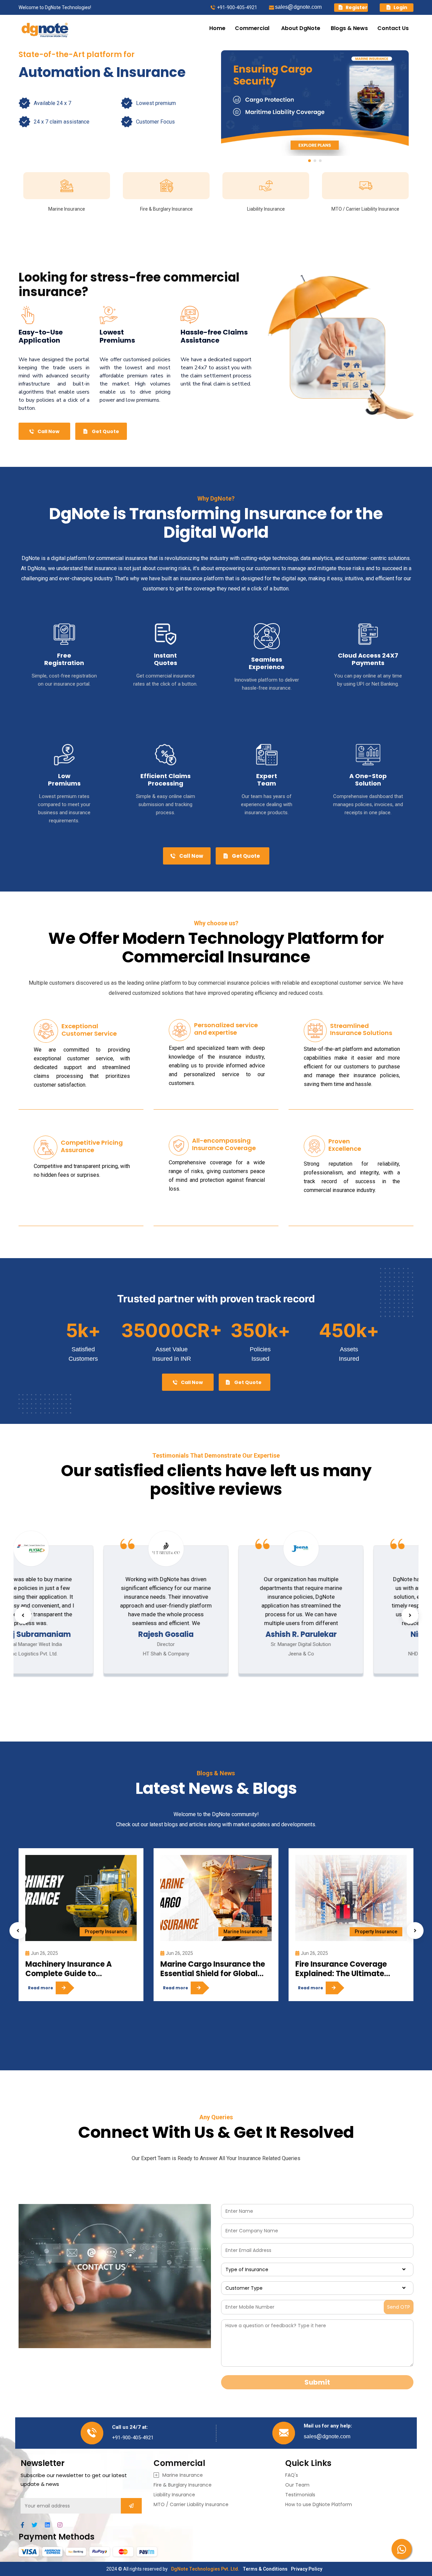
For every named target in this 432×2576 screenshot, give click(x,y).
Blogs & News (349, 28)
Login (400, 7)
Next (410, 1615)
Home (217, 28)
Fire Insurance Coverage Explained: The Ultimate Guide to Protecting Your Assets (206, 1969)
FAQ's (292, 2475)
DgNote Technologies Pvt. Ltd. (205, 2569)
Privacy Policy (307, 2569)
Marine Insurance (108, 1932)
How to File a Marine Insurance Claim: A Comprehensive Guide (337, 1969)
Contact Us (393, 28)
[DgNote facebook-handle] (25, 2525)
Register (356, 7)
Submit (317, 2382)
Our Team (297, 2485)
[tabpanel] (315, 103)
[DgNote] (45, 28)
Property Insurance (241, 1932)
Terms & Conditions (265, 2569)
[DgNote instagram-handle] (63, 2525)
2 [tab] (315, 161)
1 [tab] (309, 161)
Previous (23, 1615)
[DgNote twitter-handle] (38, 2525)
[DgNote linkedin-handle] (50, 2525)
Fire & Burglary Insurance (183, 2485)
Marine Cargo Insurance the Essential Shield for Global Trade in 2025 (78, 1969)
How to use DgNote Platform (319, 2504)
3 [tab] (320, 161)
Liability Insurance (174, 2495)
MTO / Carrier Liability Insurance (191, 2504)
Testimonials (300, 2495)
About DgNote (301, 28)
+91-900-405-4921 (237, 7)
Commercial (253, 28)
